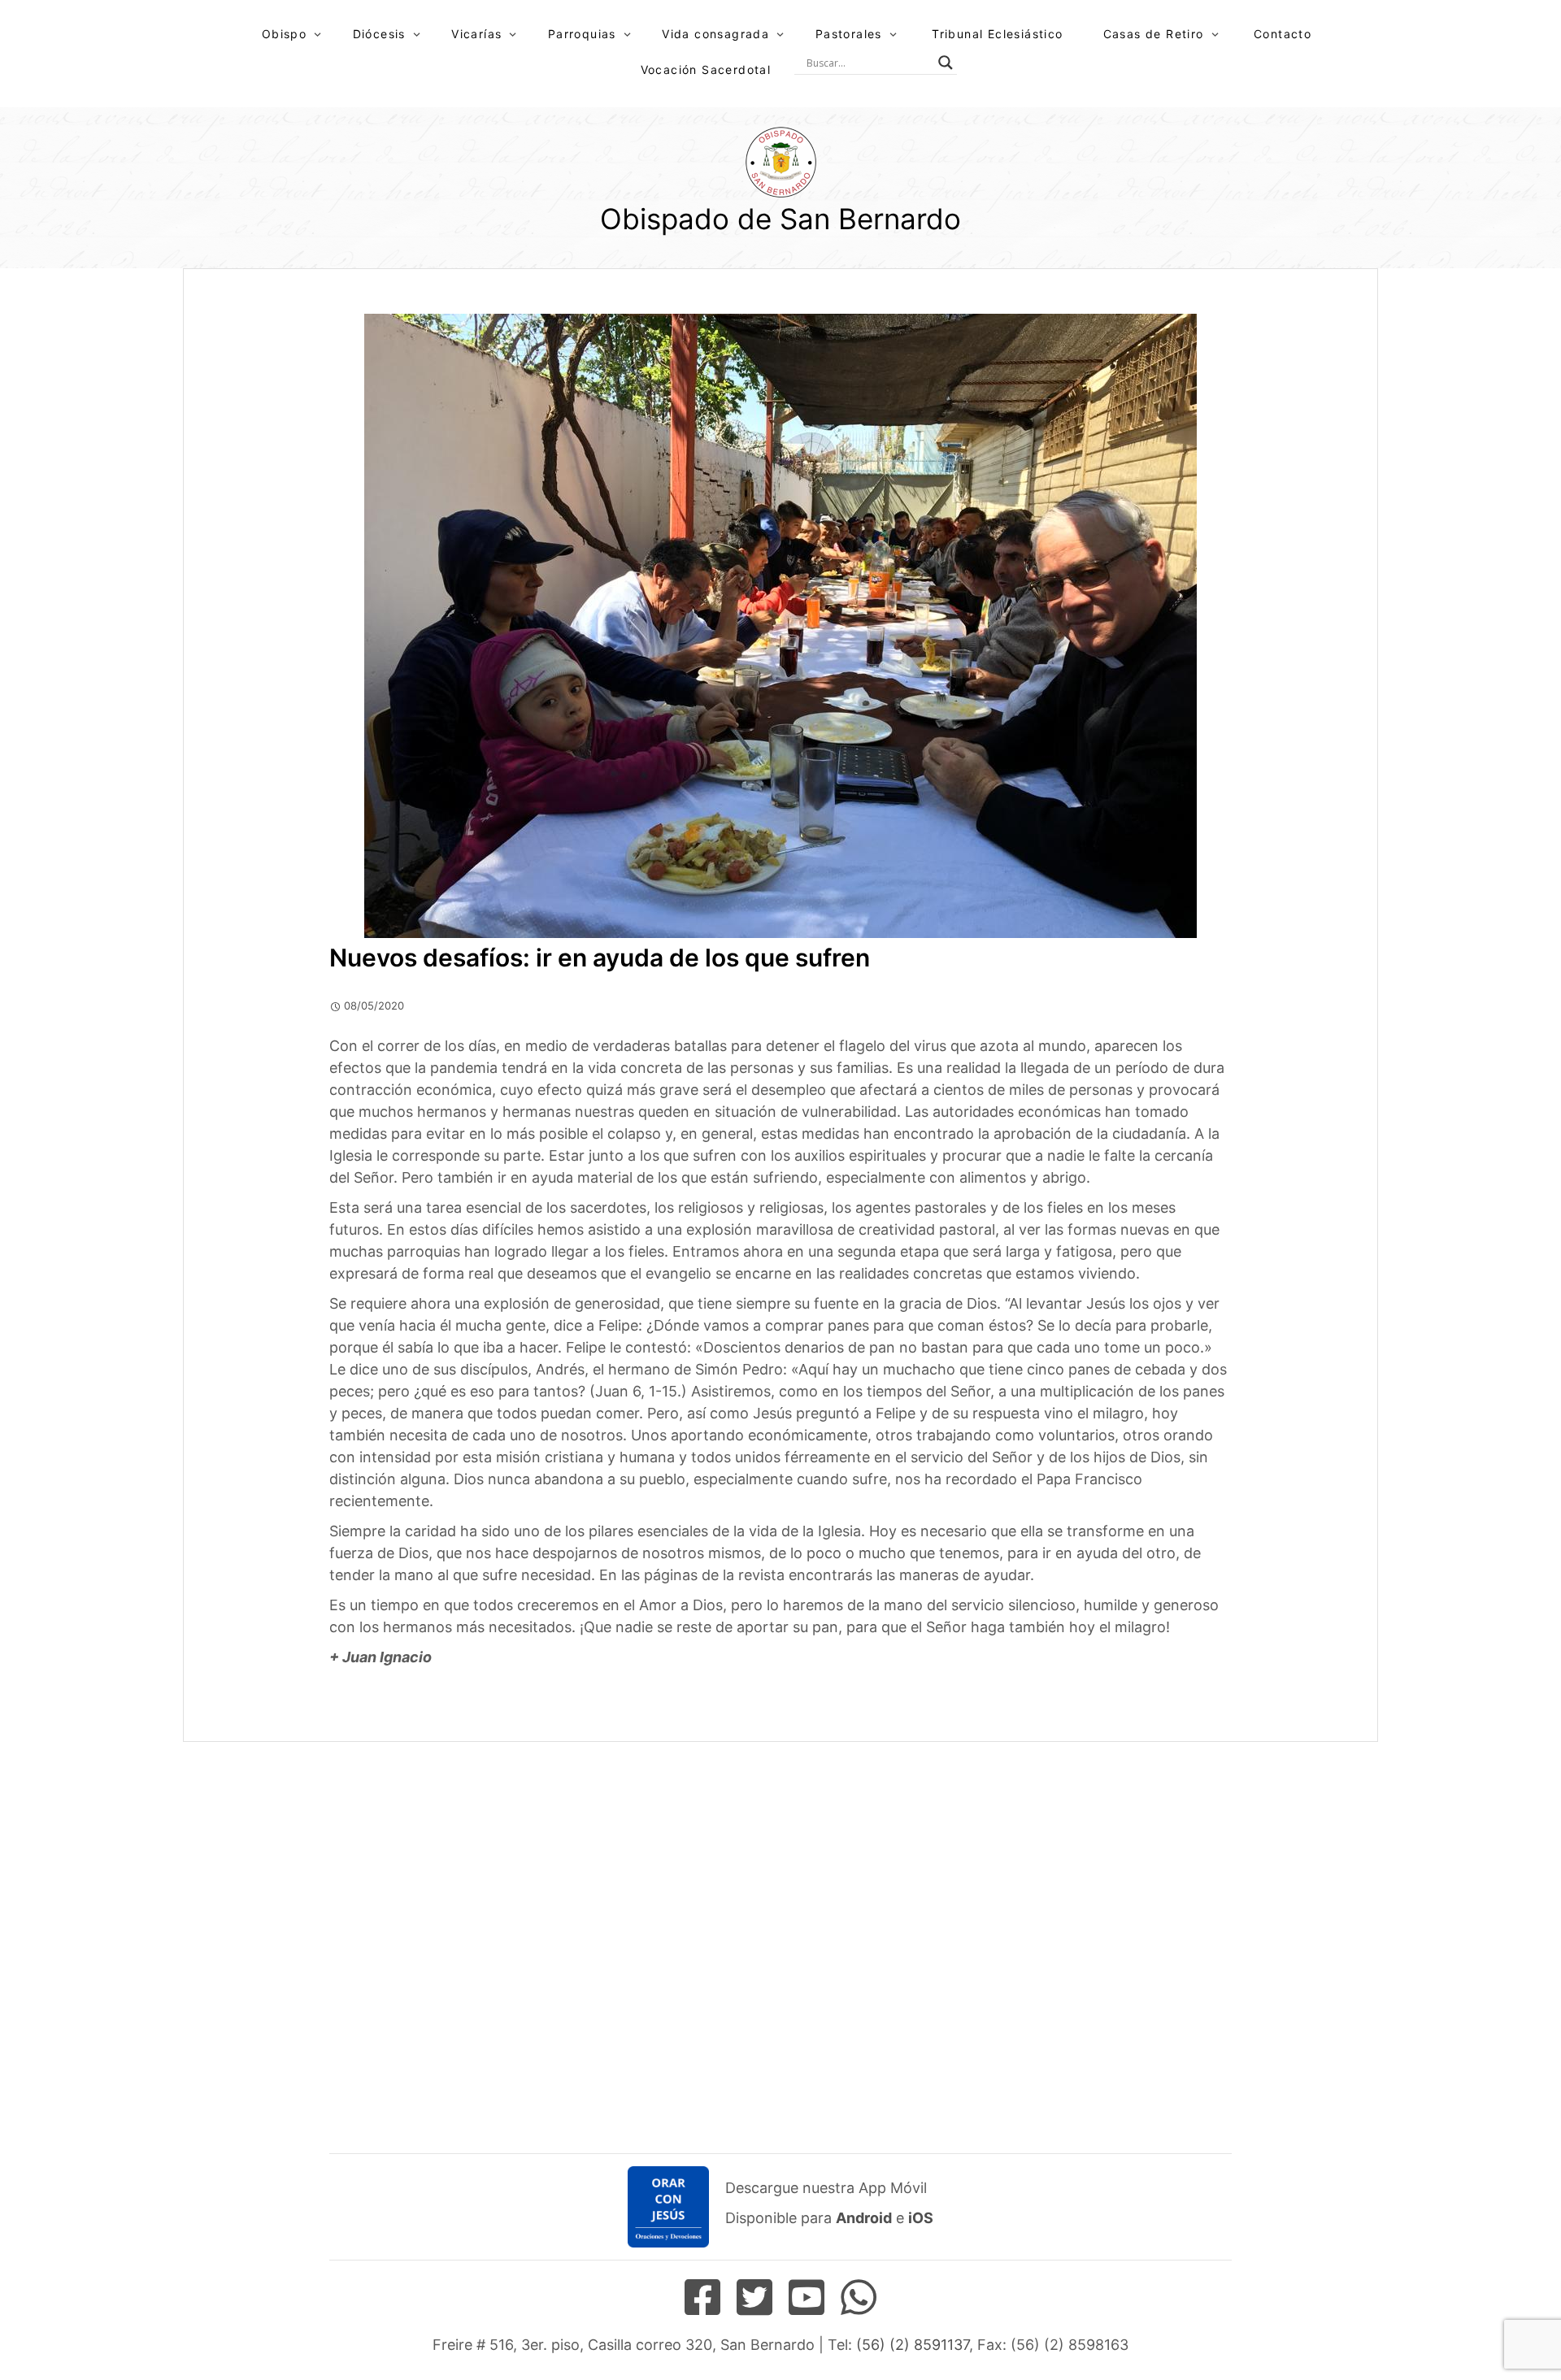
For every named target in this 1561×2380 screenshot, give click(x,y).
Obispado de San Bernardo (780, 219)
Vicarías (476, 34)
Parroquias (582, 34)
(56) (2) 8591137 (913, 2345)
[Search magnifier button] (946, 63)
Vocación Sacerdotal (706, 69)
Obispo (284, 34)
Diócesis (379, 34)
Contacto (1283, 34)
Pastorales (849, 34)
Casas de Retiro (1154, 34)
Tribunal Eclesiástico (997, 34)
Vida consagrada (715, 34)
